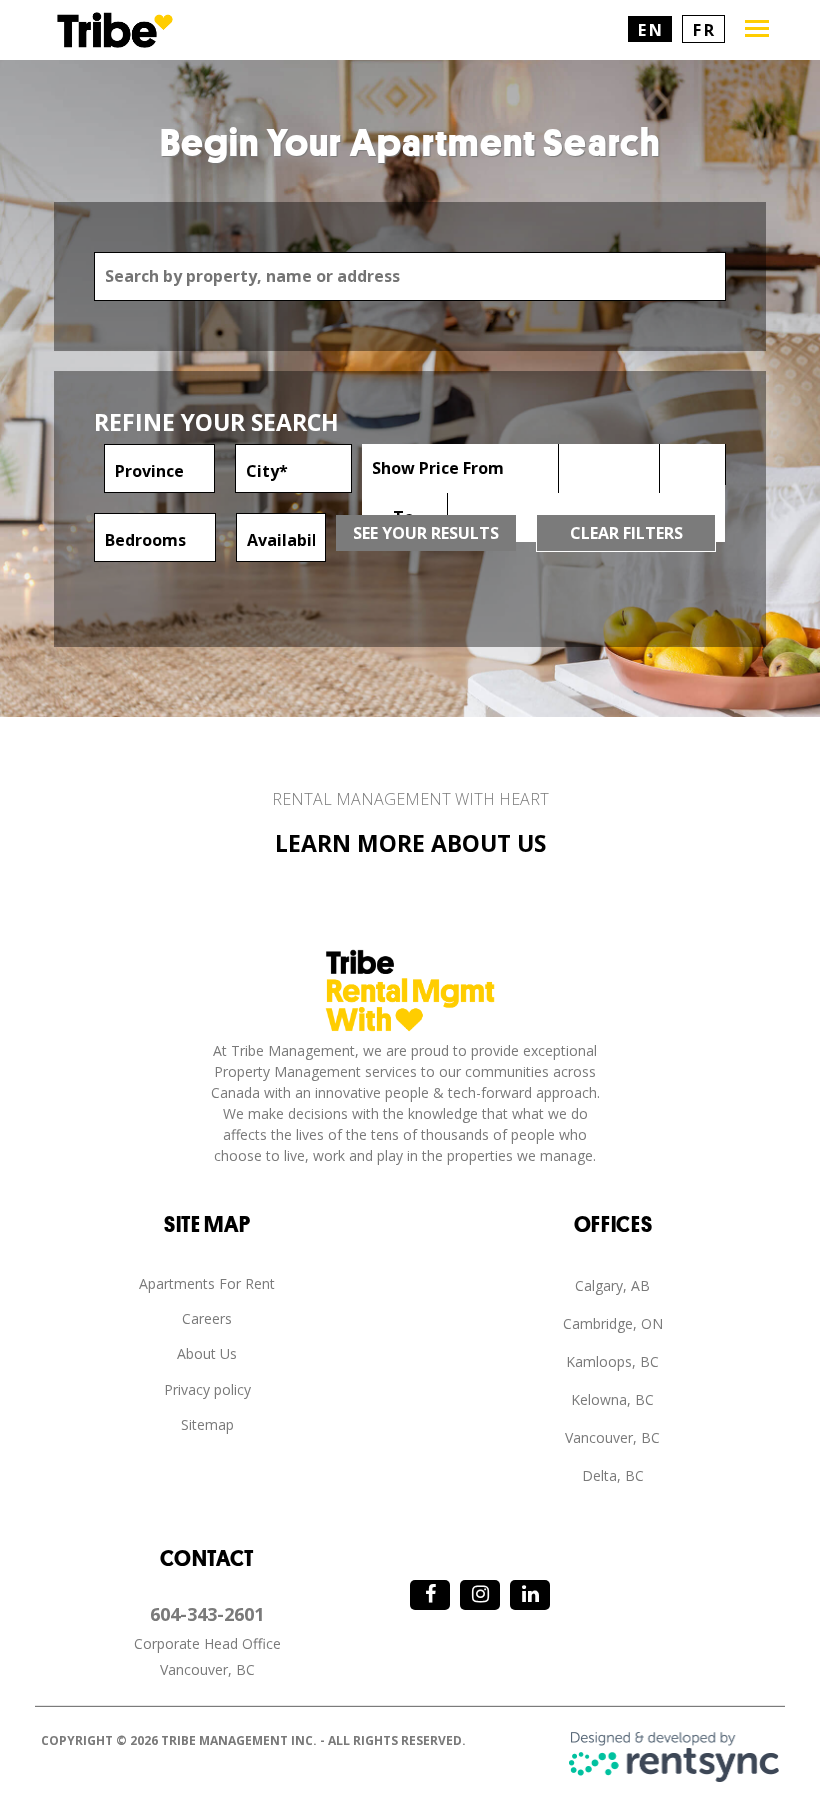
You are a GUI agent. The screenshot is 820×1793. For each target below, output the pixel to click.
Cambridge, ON (613, 1323)
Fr (704, 30)
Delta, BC (613, 1475)
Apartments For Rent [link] (207, 1283)
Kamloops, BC (612, 1361)
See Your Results (426, 533)
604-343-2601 (207, 1614)
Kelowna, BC (612, 1399)
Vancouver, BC (612, 1437)
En (651, 30)
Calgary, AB (612, 1285)
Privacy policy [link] (207, 1389)
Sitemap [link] (207, 1424)
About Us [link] (207, 1353)
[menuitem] (207, 1284)
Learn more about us (410, 843)
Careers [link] (207, 1318)
